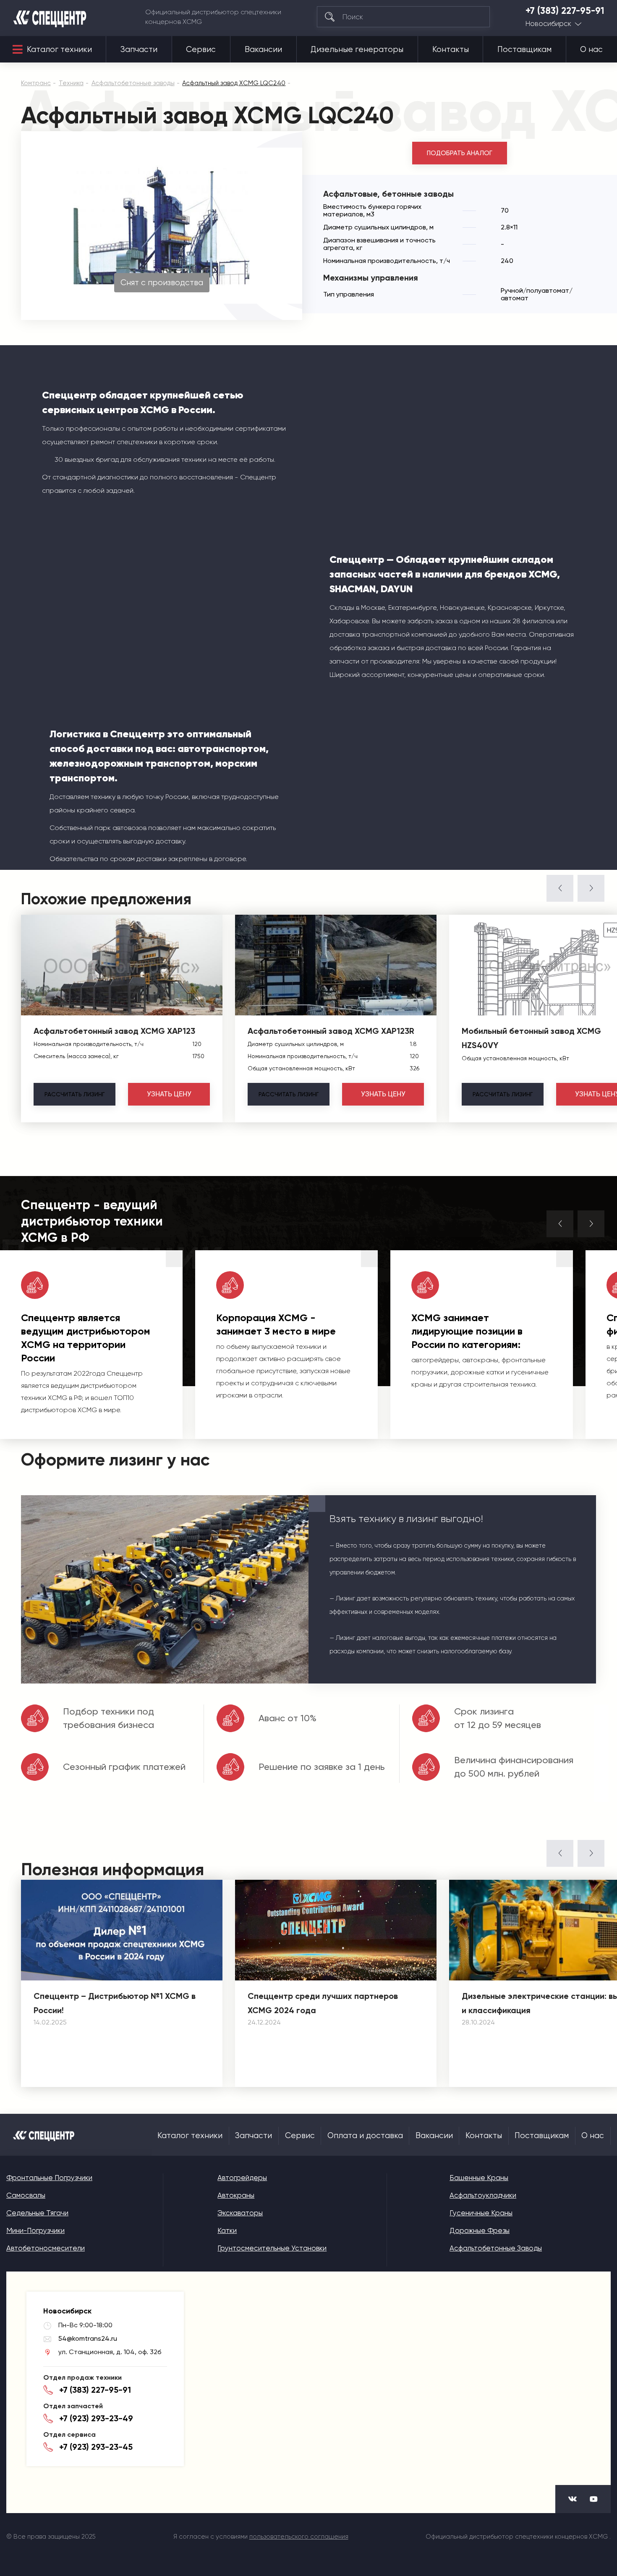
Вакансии (263, 49)
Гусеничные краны (481, 2213)
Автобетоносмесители (46, 2248)
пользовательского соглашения (299, 2537)
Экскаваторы (240, 2213)
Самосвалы (26, 2195)
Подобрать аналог (460, 153)
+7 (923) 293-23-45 (96, 2447)
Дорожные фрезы (480, 2230)
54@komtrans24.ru (88, 2338)
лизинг (75, 1094)
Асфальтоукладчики (483, 2195)
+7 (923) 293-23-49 (96, 2418)
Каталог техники (59, 49)
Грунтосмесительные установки (272, 2248)
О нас (591, 49)
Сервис (201, 49)
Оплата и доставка (365, 2136)
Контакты (451, 49)
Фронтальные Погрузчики (49, 2178)
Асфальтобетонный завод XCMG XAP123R (331, 1031)
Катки (227, 2230)
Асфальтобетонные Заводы (496, 2248)
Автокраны (236, 2195)
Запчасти (139, 49)
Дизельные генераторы (357, 49)
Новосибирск (548, 24)
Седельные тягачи (37, 2213)
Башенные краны (479, 2178)
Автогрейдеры (242, 2178)
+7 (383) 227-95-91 (565, 11)
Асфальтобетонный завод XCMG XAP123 (114, 1031)
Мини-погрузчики (35, 2230)
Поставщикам (524, 49)
